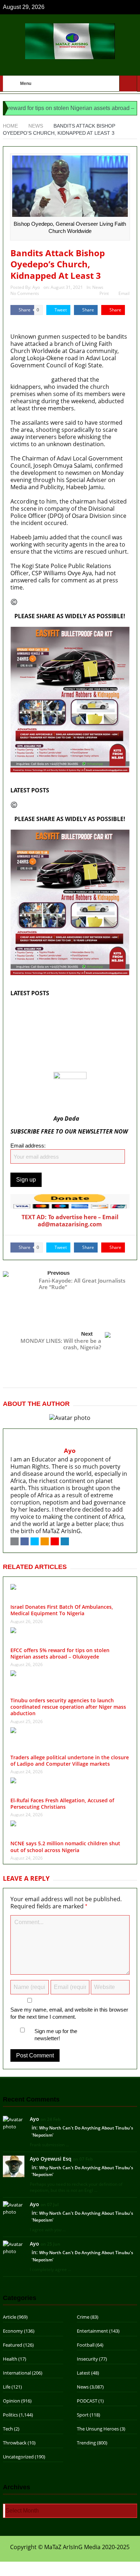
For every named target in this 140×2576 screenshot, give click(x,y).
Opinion (11, 2401)
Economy (13, 2331)
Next (87, 1334)
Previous (59, 1273)
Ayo (36, 287)
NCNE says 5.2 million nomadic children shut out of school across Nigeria (65, 1847)
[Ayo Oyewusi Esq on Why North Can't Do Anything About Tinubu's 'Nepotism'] (14, 2166)
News (98, 287)
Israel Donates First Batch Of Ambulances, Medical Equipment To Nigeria (67, 1011)
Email (124, 293)
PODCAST (87, 2401)
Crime (83, 2317)
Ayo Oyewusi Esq (51, 2159)
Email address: (28, 1146)
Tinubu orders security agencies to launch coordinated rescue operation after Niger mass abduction (68, 1707)
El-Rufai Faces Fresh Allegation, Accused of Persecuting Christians (62, 1804)
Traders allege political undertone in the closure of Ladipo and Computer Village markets (70, 1761)
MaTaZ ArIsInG (30, 322)
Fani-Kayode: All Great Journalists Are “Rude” (82, 1284)
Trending (86, 2443)
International (17, 2373)
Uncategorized (18, 2457)
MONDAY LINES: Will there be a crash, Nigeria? (61, 1344)
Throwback (15, 2443)
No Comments (25, 293)
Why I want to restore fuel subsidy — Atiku (67, 1068)
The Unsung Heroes (98, 2429)
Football (86, 2345)
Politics (10, 2415)
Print (104, 293)
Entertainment (92, 2331)
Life (7, 2387)
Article (10, 2317)
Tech (8, 2429)
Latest (83, 2373)
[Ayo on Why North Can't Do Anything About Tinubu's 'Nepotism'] (14, 2123)
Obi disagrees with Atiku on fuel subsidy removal (64, 1041)
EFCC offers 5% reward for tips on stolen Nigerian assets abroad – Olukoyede (65, 1026)
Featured (13, 2345)
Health (10, 2359)
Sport (83, 2415)
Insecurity (87, 2359)
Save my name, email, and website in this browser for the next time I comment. (69, 2013)
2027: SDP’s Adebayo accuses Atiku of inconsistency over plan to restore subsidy (68, 1056)
